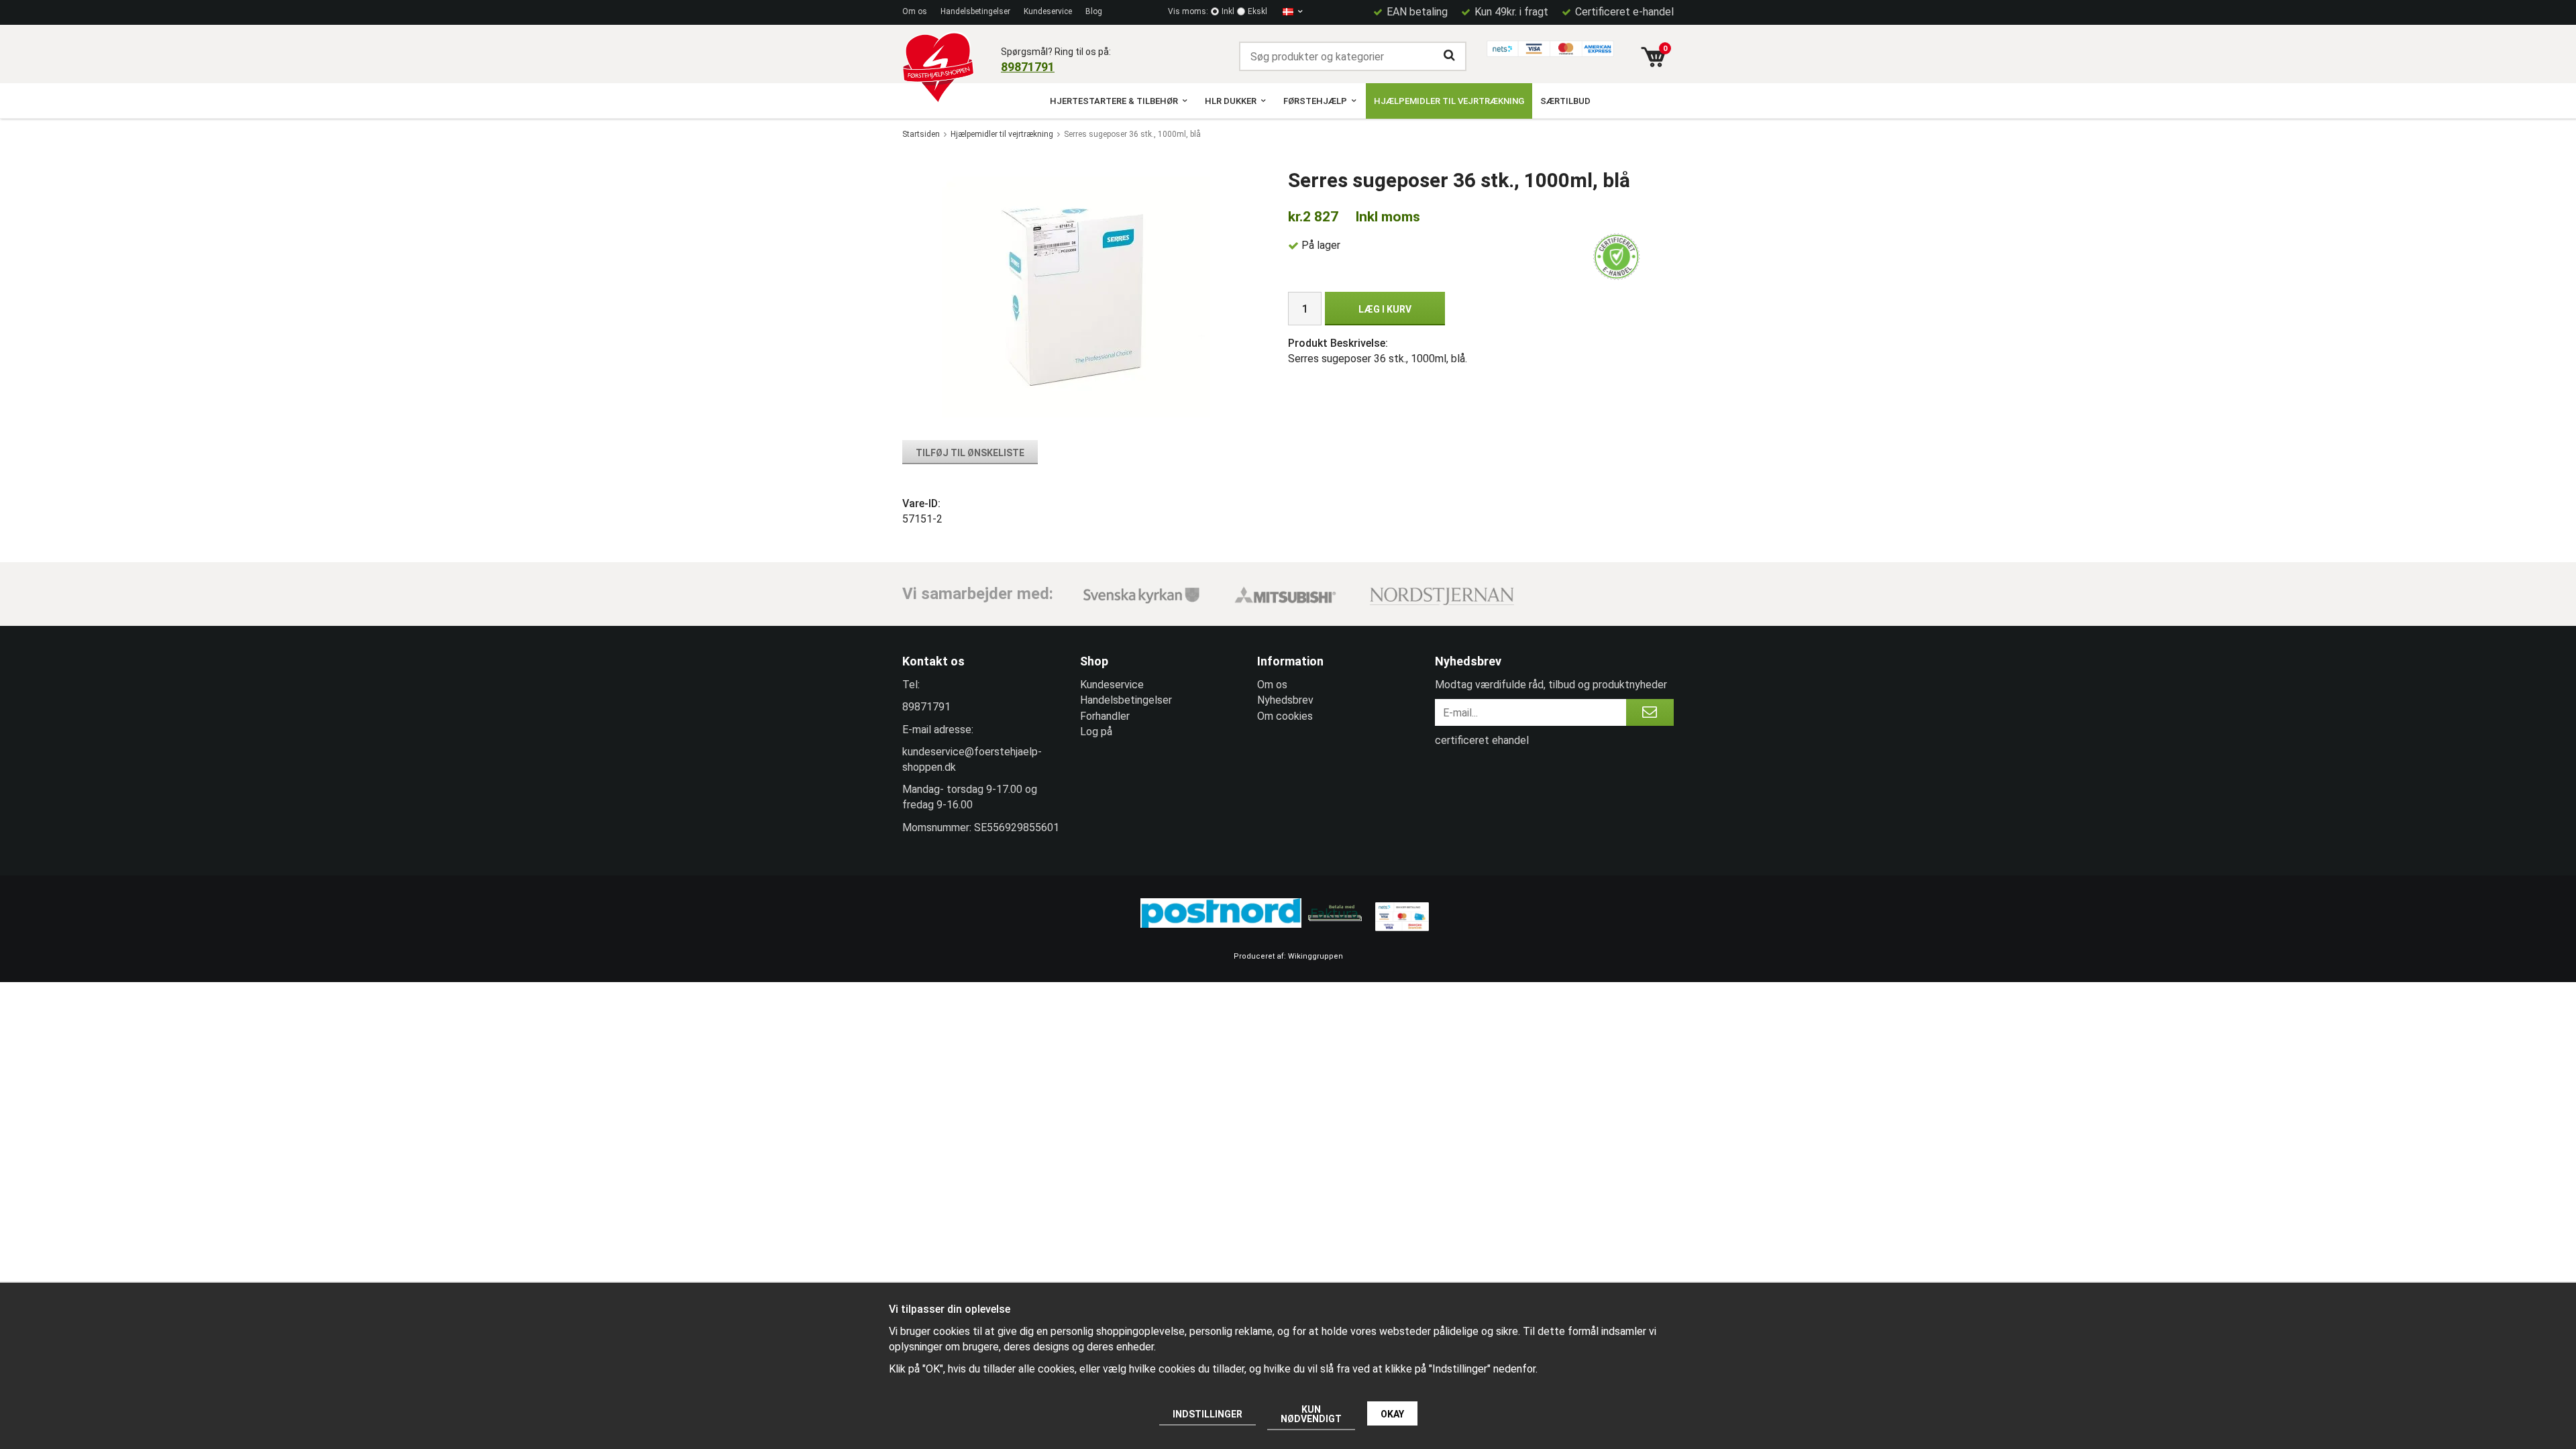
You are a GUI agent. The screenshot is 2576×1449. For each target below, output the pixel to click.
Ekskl (1257, 11)
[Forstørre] (1076, 296)
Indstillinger (1207, 1414)
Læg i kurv (1385, 309)
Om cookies (1285, 716)
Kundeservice (1048, 11)
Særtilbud (1565, 101)
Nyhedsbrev (1285, 700)
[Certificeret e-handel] (1617, 257)
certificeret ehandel (1482, 740)
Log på (1096, 732)
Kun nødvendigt (1311, 1414)
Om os (915, 11)
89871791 (1028, 67)
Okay (1392, 1414)
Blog (1094, 11)
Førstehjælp (1315, 101)
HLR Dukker (1231, 101)
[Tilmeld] (1650, 712)
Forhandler (1105, 716)
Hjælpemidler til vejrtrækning (1449, 101)
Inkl (1228, 11)
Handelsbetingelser (975, 11)
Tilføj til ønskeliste (970, 453)
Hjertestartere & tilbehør (1114, 101)
